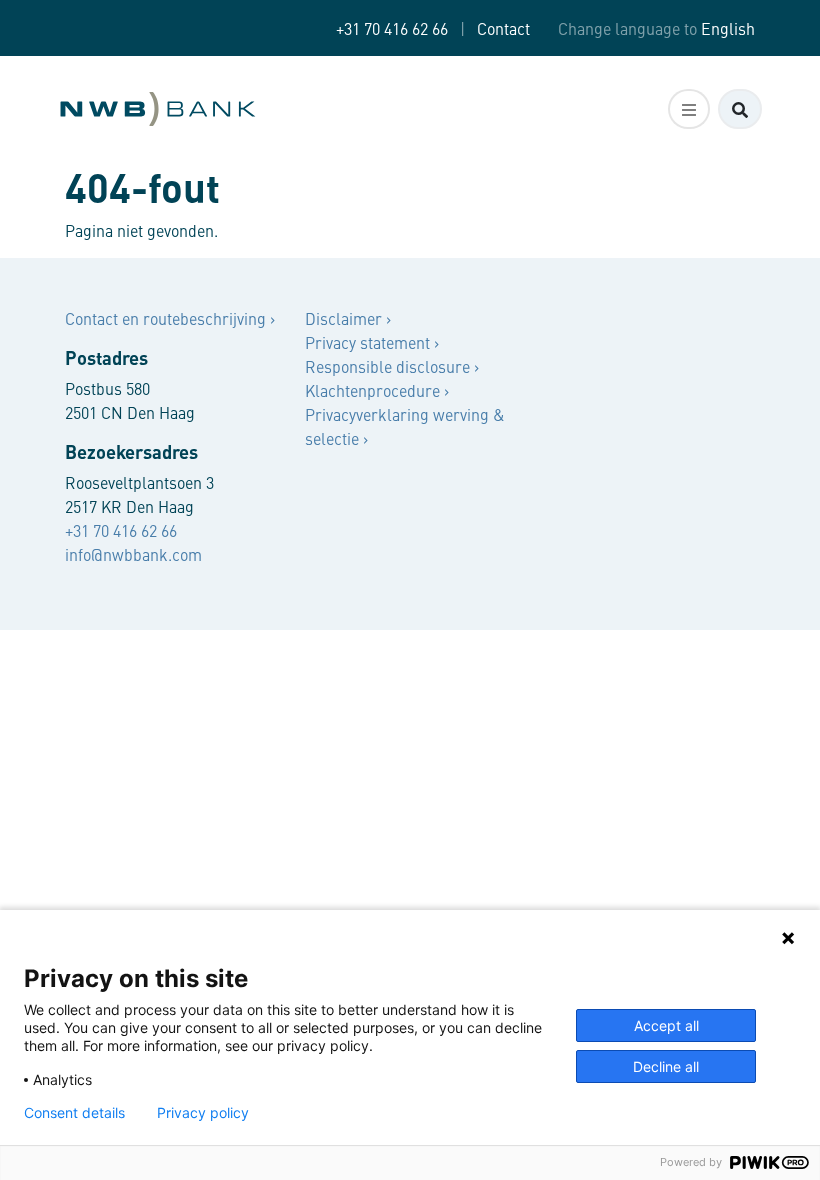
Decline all (666, 1066)
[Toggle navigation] (689, 109)
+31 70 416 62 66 (392, 28)
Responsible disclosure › (392, 366)
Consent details (74, 1113)
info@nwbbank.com (133, 554)
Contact (503, 28)
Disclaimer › (348, 318)
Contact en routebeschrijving (167, 318)
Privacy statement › (372, 342)
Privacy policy (203, 1113)
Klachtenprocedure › (377, 390)
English (728, 28)
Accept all (666, 1025)
